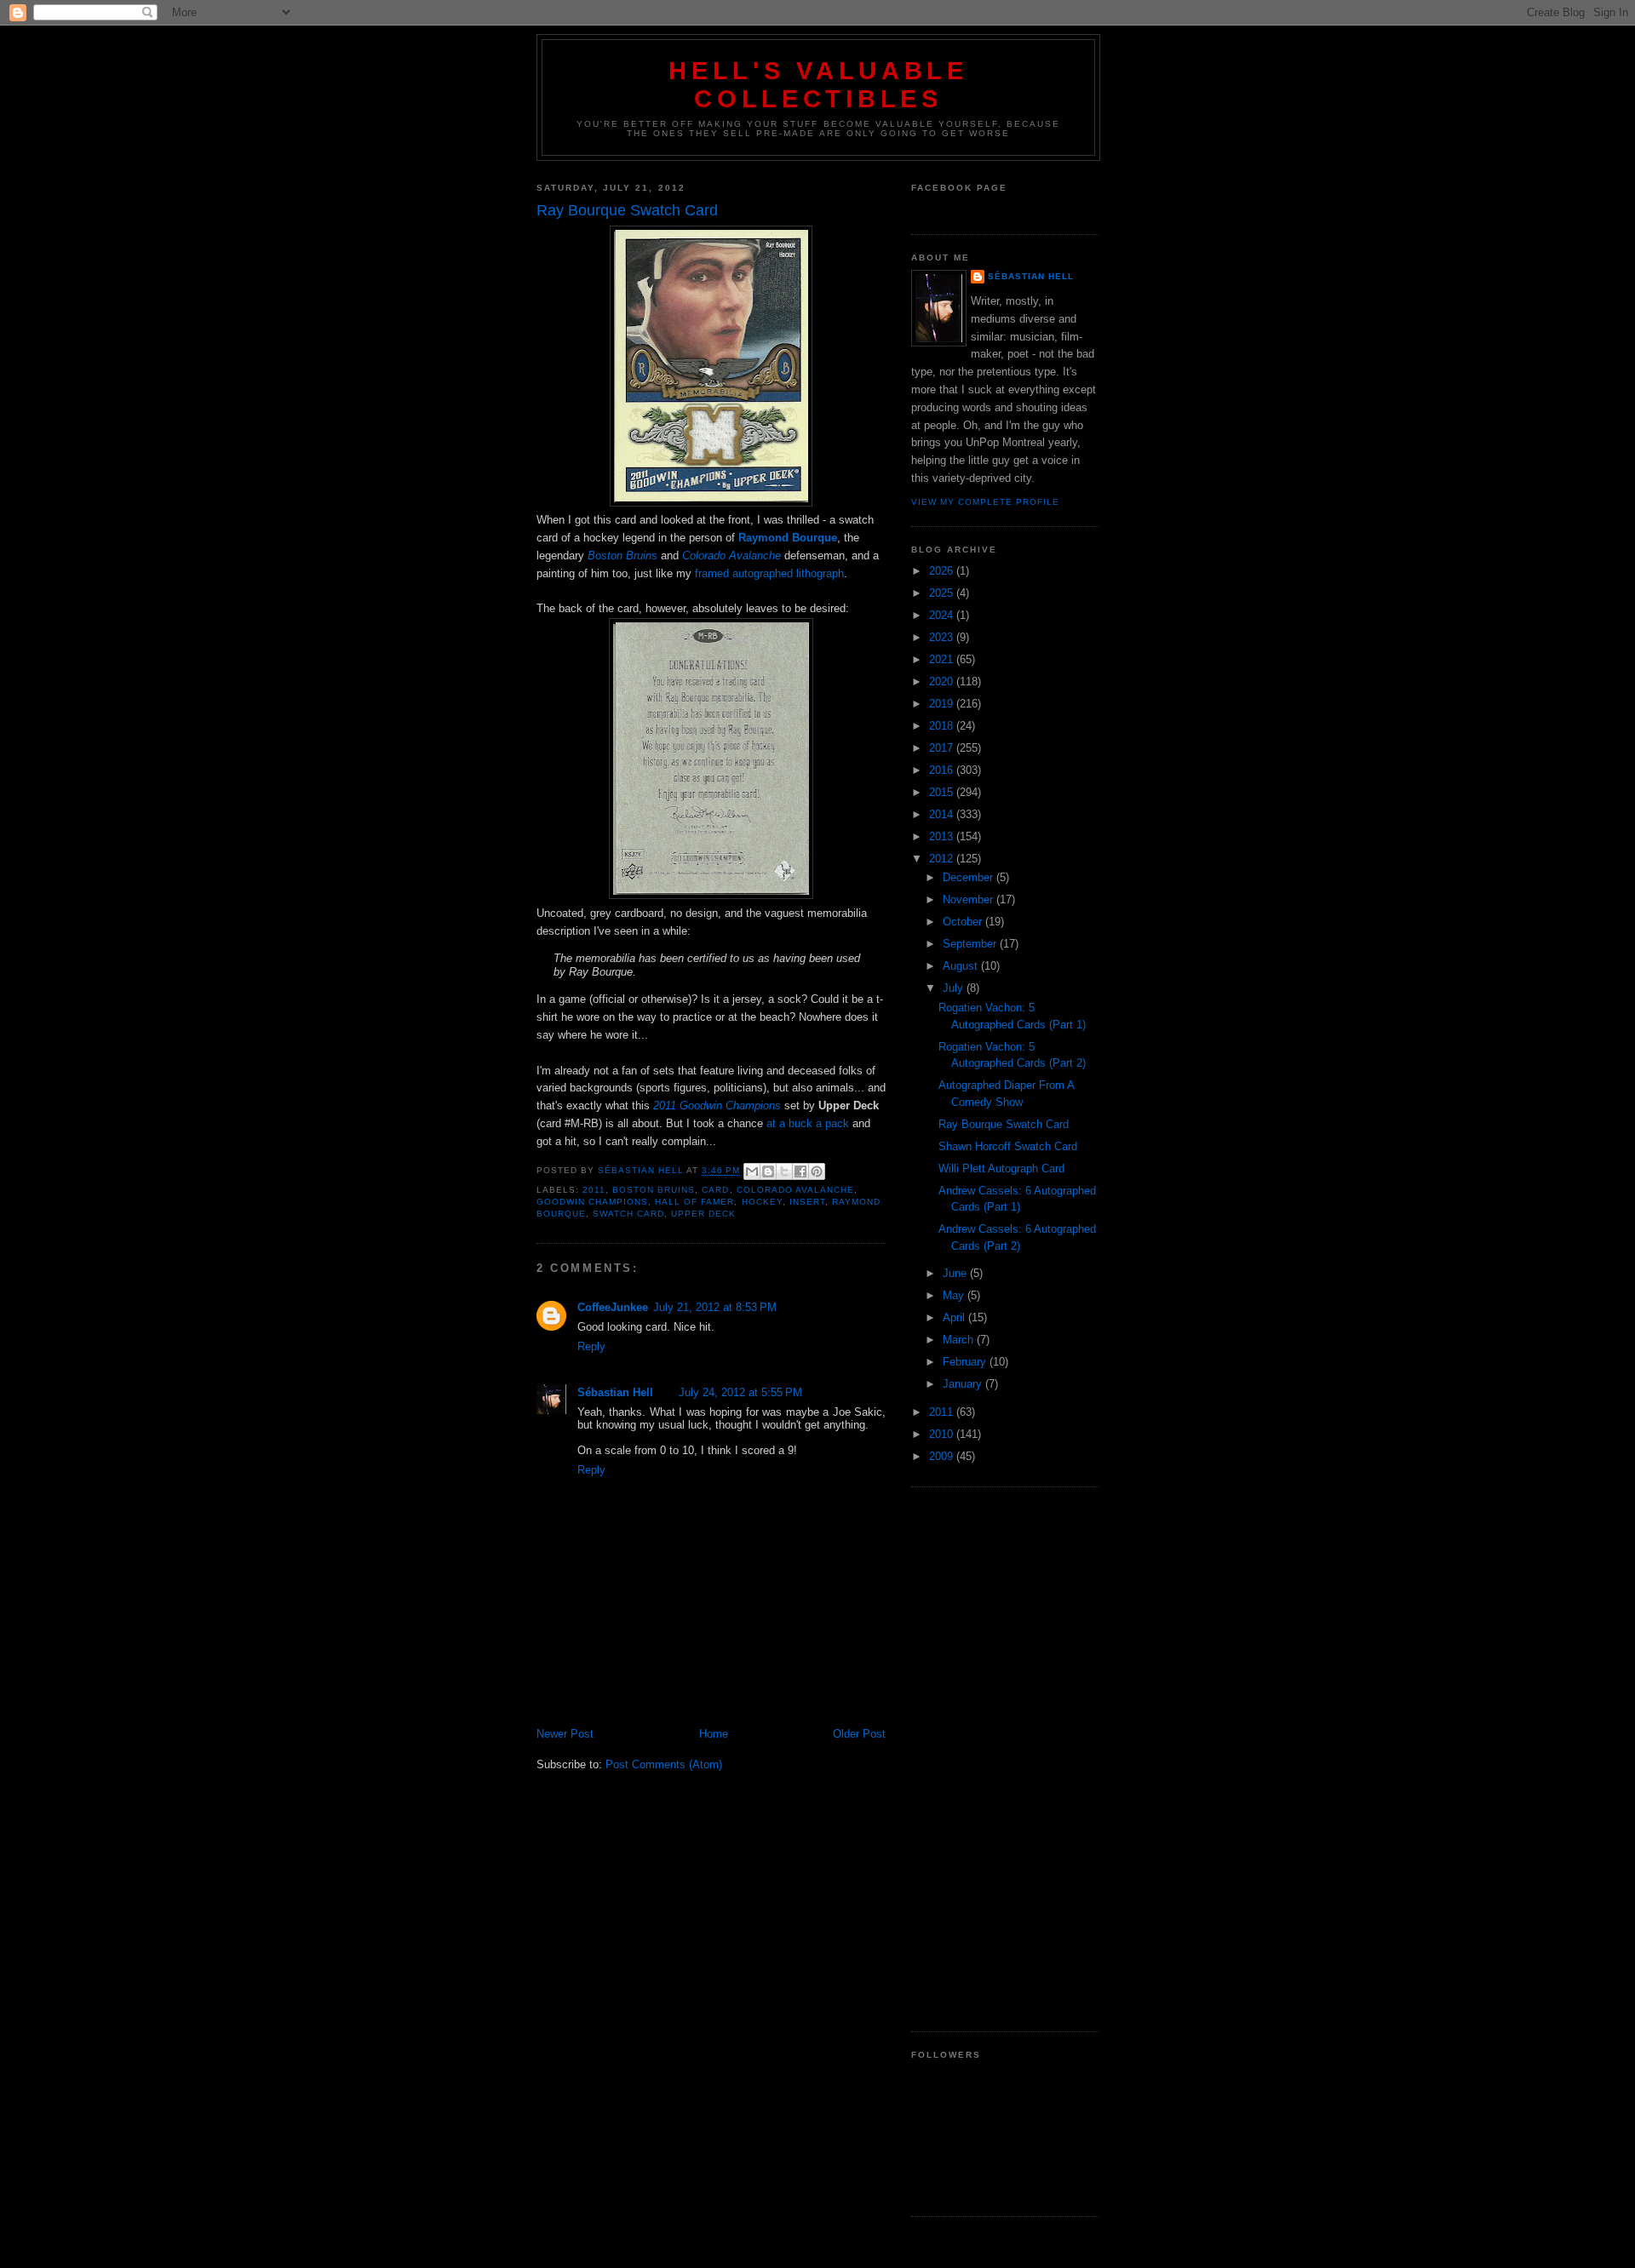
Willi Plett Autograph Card (1001, 1168)
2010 (943, 1434)
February (966, 1362)
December (970, 877)
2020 (943, 682)
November (970, 899)
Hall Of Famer (694, 1202)
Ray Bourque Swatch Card (1004, 1124)
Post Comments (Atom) (664, 1764)
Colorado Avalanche (795, 1190)
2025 (943, 593)
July (955, 988)
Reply (591, 1346)
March (960, 1340)
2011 (594, 1190)
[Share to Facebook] (800, 1171)
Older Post (859, 1734)
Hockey (762, 1202)
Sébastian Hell (615, 1392)
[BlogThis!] (768, 1171)
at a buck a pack (808, 1123)
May (955, 1295)
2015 (943, 792)
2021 (943, 659)
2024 (943, 615)
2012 (943, 859)
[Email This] (752, 1171)
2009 (943, 1456)
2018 (943, 726)
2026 (943, 571)
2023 (943, 637)
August (962, 966)
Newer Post (565, 1734)
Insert (807, 1202)
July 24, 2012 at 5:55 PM (740, 1392)
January (964, 1384)
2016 (943, 770)
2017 (943, 748)
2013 (943, 836)
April (955, 1317)
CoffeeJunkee (613, 1307)
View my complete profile (985, 502)
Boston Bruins (654, 1190)
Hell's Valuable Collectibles (818, 85)
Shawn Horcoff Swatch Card (1008, 1146)
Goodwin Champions (592, 1202)
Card (715, 1190)
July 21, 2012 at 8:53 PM (715, 1307)
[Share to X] (784, 1171)
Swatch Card (628, 1214)
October (964, 922)
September (971, 944)
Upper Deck (703, 1214)
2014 (943, 814)
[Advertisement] (1005, 1760)
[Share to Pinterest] (817, 1171)
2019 (943, 704)
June (956, 1273)
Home (714, 1734)
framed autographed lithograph (769, 573)
